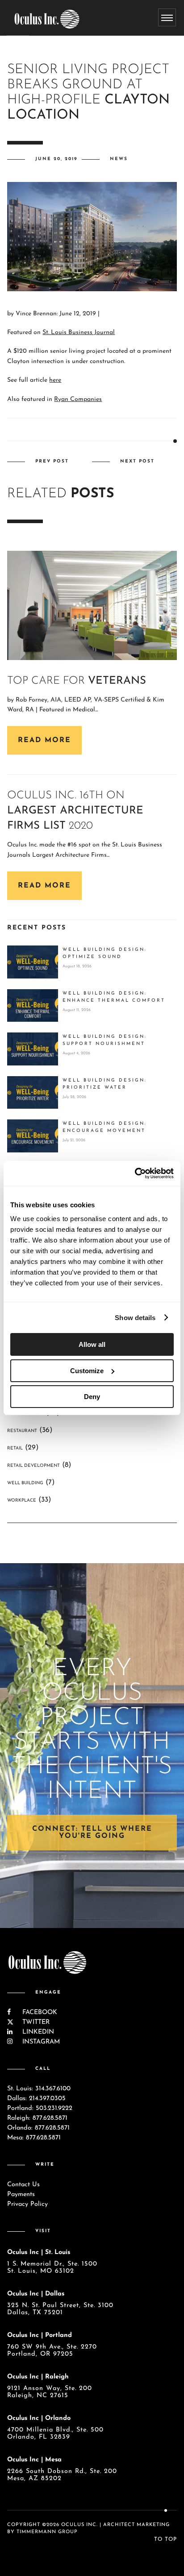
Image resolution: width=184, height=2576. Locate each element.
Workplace (22, 1501)
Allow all (92, 1344)
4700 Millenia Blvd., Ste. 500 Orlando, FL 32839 (55, 2434)
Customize (87, 1371)
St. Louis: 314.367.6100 (39, 2089)
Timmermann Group (47, 2532)
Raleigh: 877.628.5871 (37, 2118)
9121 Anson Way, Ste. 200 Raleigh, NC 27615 (50, 2392)
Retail (15, 1448)
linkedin (37, 2032)
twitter (35, 2022)
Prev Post (52, 461)
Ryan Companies (78, 399)
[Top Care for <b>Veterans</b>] (92, 605)
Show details (135, 1318)
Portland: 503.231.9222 (40, 2108)
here (55, 380)
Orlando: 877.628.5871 (38, 2128)
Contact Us (23, 2185)
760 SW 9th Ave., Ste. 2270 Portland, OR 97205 (52, 2351)
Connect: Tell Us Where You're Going (92, 1833)
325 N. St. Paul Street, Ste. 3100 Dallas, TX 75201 (60, 2309)
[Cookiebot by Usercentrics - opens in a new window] (135, 1173)
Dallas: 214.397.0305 (36, 2099)
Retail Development (33, 1466)
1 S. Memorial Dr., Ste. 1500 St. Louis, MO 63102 (52, 2268)
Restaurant (22, 1431)
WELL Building (25, 1483)
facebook (39, 2012)
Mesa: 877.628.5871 (34, 2138)
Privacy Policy (27, 2204)
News (119, 159)
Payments (21, 2194)
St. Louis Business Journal (79, 332)
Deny (92, 1397)
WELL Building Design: (105, 953)
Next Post (137, 461)
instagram (40, 2042)
